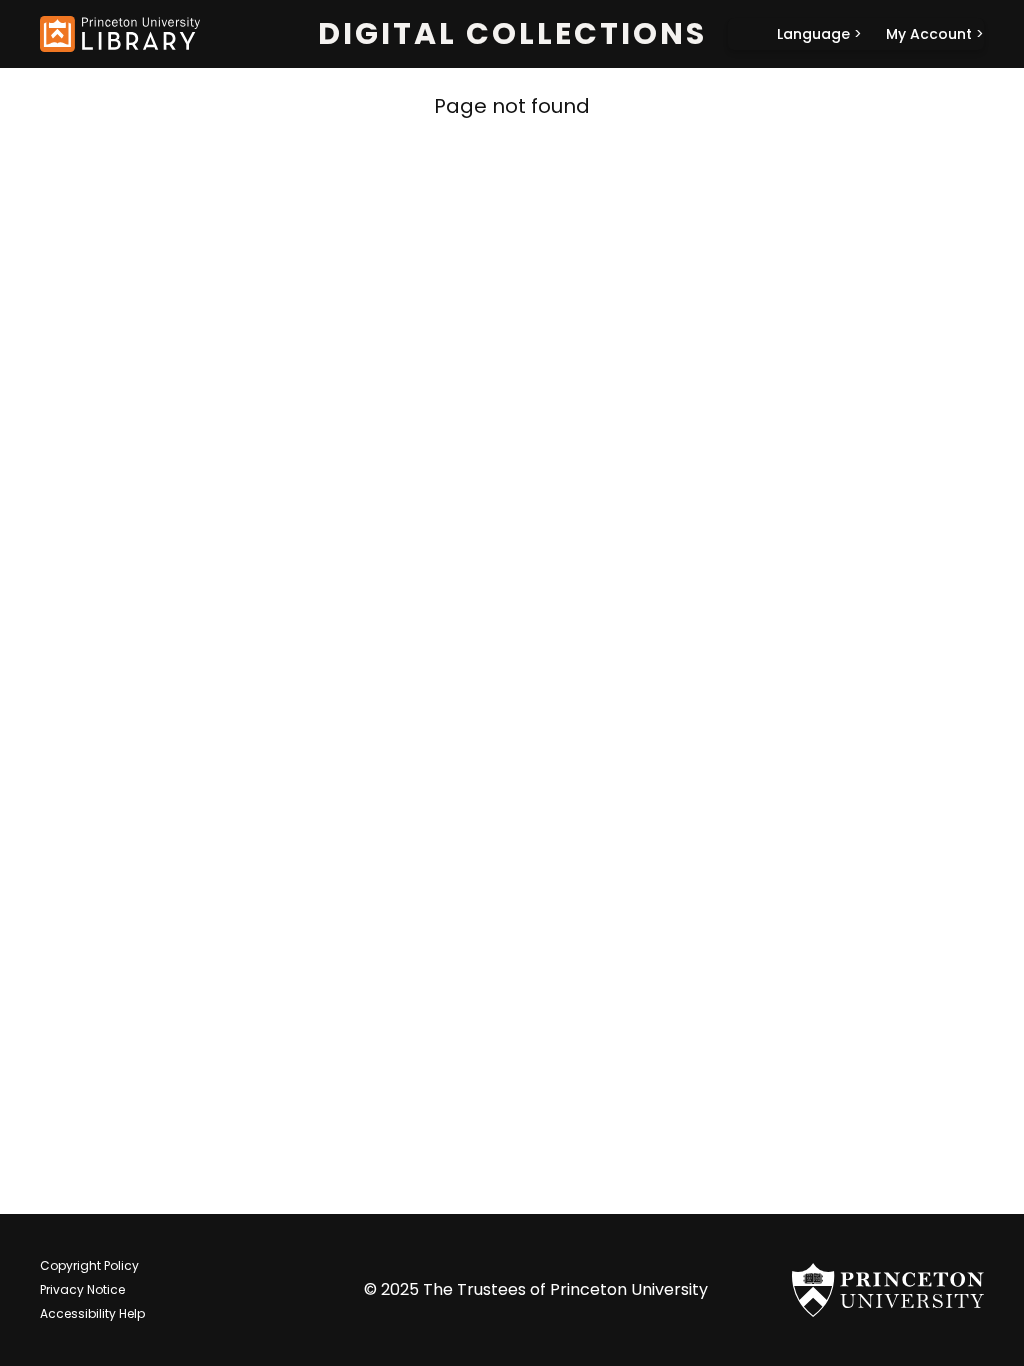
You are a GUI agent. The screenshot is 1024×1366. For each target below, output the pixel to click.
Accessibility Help (92, 1313)
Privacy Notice (82, 1289)
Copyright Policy (89, 1265)
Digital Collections (512, 34)
